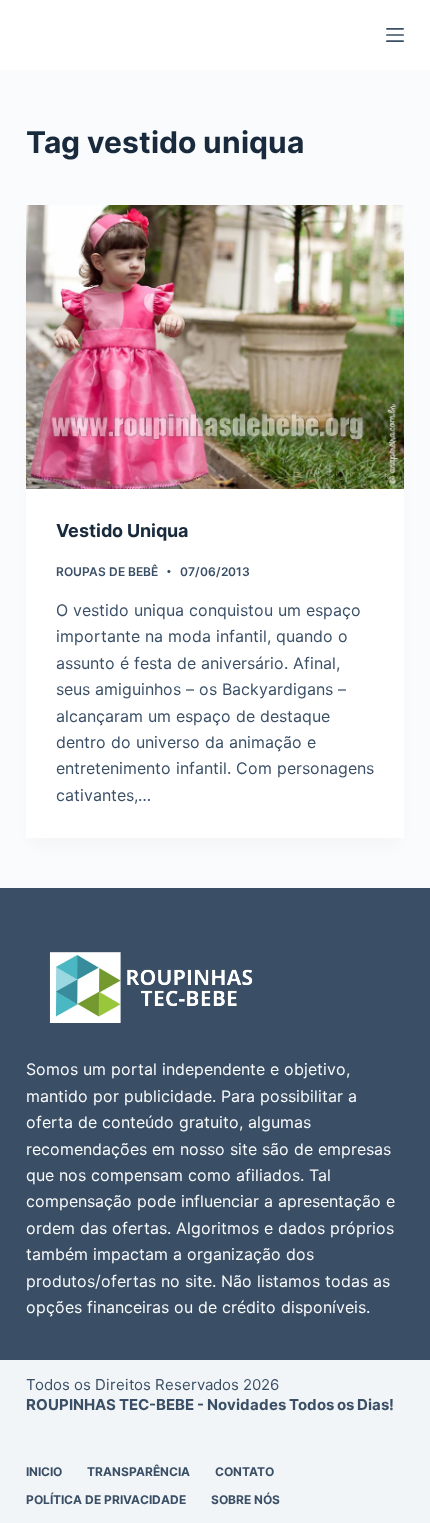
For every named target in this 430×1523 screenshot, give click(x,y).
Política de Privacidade (106, 1499)
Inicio (44, 1471)
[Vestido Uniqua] (215, 347)
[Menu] (395, 35)
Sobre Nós (245, 1499)
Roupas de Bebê (107, 571)
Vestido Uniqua (122, 530)
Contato (244, 1471)
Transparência (138, 1471)
